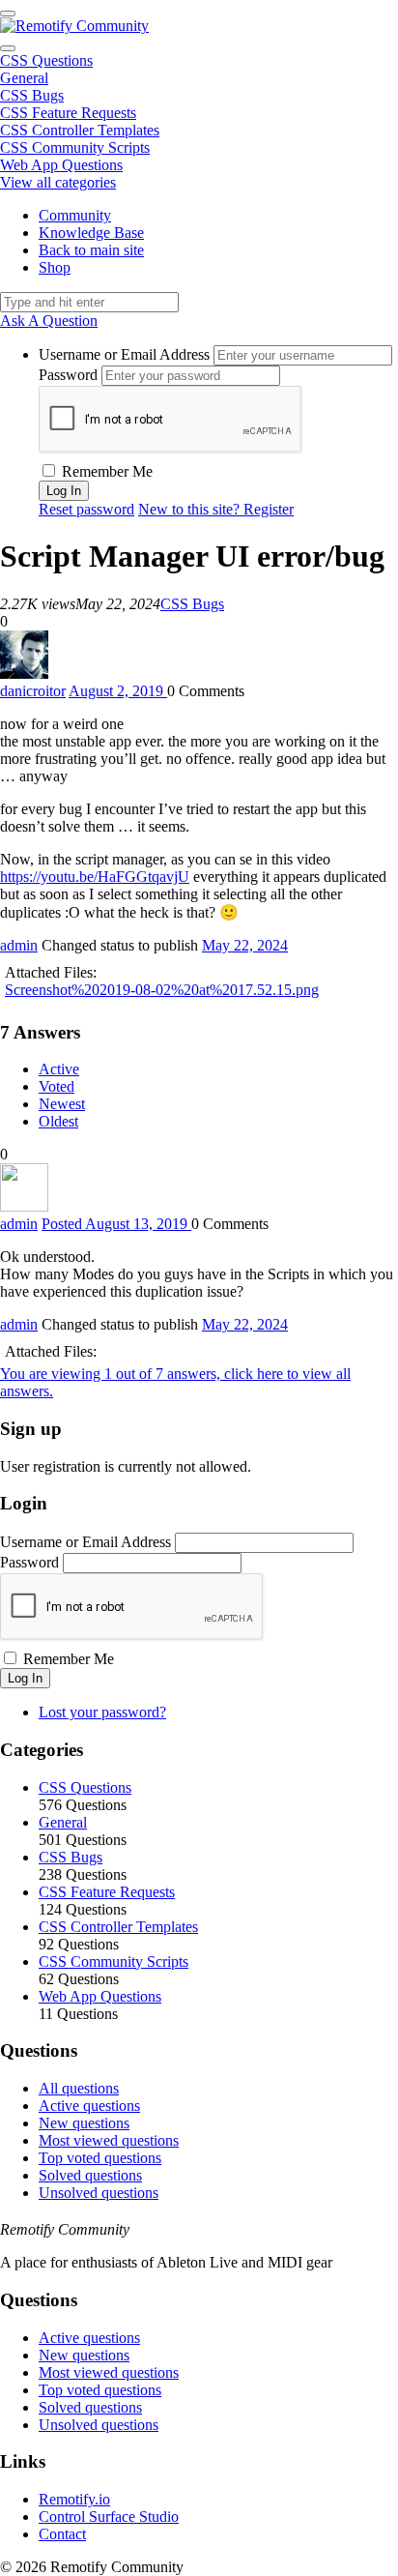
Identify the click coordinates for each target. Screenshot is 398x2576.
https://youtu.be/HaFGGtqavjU (95, 877)
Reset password (86, 509)
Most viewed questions (109, 2140)
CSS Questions (46, 60)
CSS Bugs (32, 95)
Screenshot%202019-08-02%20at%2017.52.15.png (162, 990)
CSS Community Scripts (75, 147)
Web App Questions (61, 165)
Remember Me (105, 471)
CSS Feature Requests (68, 113)
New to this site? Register (216, 509)
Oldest (58, 1121)
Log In (25, 1678)
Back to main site (91, 250)
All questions (79, 2088)
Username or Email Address (124, 354)
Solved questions (90, 2175)
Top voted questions (100, 2158)
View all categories (58, 182)
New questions (84, 2123)
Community (75, 215)
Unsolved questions (99, 2193)
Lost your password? (102, 1712)
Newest (62, 1104)
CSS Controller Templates (80, 130)
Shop (55, 267)
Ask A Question (49, 321)
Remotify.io (74, 2499)
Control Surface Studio (109, 2517)
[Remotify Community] (74, 26)
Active (59, 1069)
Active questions (89, 2106)
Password (68, 375)
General (24, 78)
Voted (57, 1086)
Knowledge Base (91, 233)
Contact (62, 2534)
